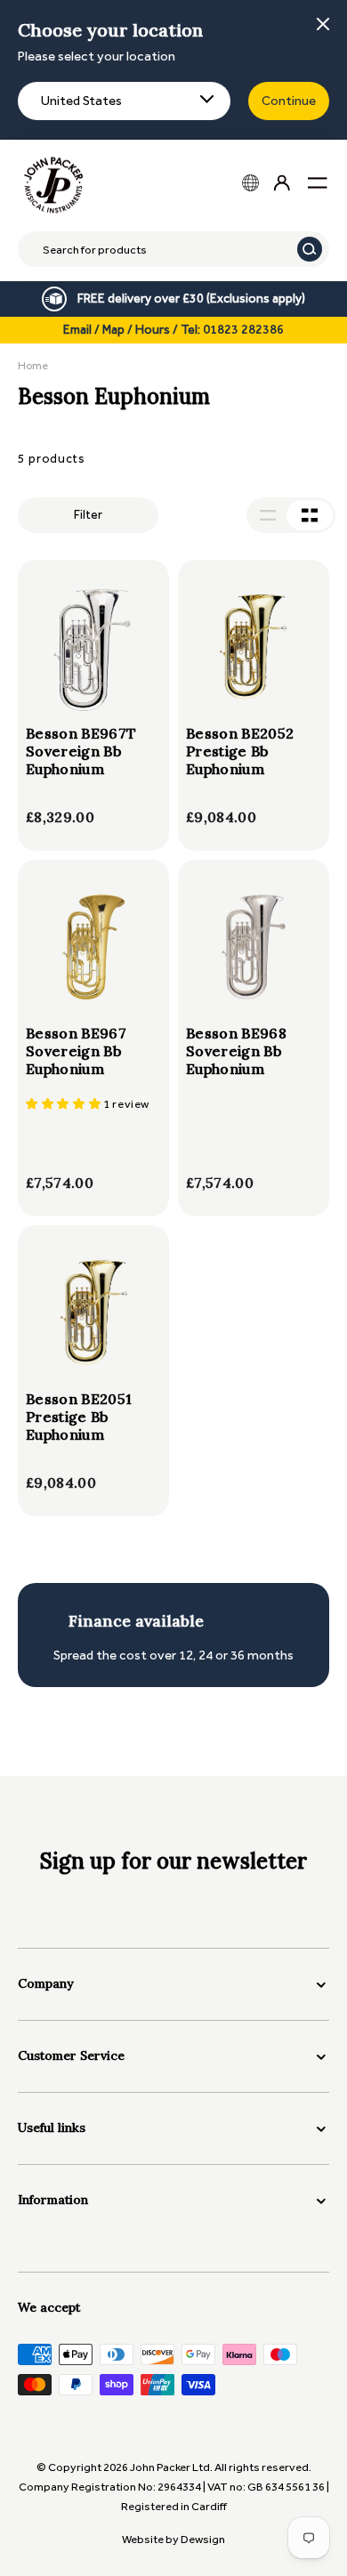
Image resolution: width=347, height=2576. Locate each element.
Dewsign (203, 2539)
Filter (88, 515)
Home (33, 366)
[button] (65, 1104)
